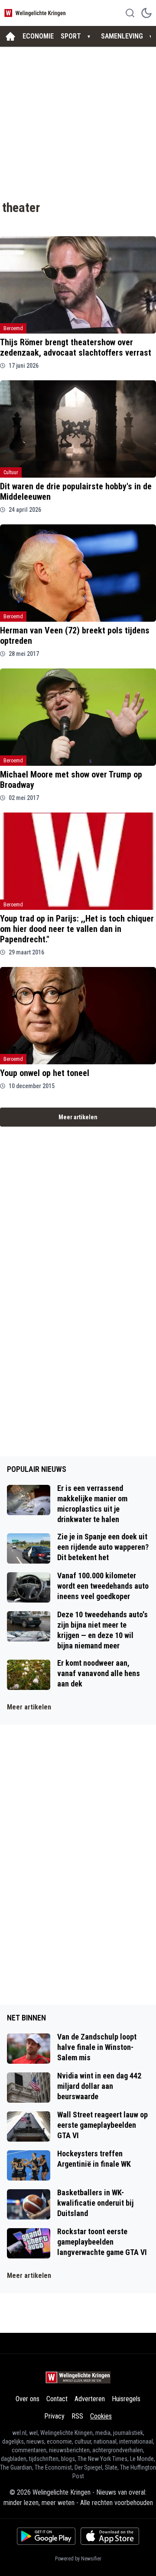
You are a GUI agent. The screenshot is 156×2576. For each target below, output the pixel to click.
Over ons (28, 2399)
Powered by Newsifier (78, 2559)
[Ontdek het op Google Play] (46, 2536)
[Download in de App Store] (110, 2536)
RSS (77, 2416)
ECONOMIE (38, 36)
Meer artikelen (78, 1117)
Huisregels (126, 2399)
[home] (10, 36)
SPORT (71, 36)
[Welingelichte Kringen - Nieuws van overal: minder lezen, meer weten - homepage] (36, 13)
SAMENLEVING (122, 36)
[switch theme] (146, 13)
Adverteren (90, 2399)
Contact (57, 2399)
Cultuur (11, 472)
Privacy (54, 2416)
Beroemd (13, 328)
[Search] (130, 13)
